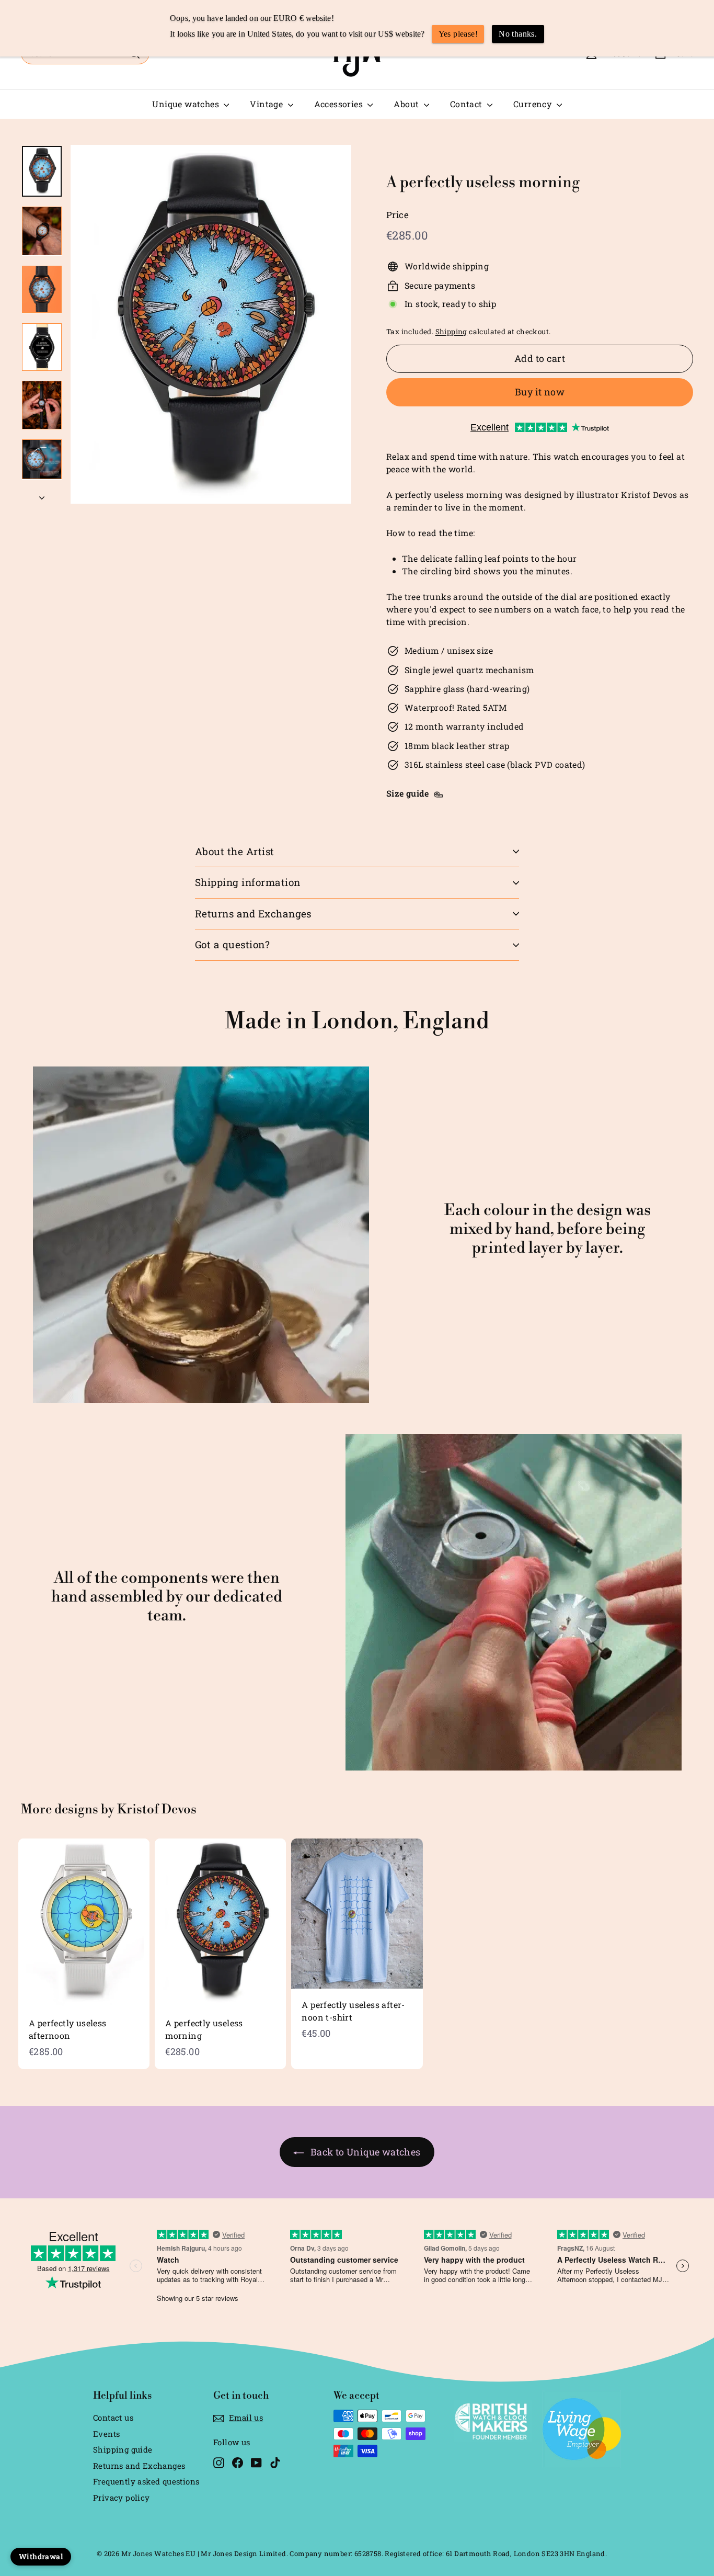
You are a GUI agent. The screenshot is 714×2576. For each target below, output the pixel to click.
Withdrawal (41, 2556)
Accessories (340, 104)
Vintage (267, 104)
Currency (534, 104)
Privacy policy (122, 2498)
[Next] (42, 495)
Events (106, 2434)
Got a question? (232, 944)
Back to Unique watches (366, 2152)
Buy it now (540, 392)
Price (398, 215)
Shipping (451, 332)
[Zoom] (211, 324)
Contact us (113, 2418)
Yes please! (458, 34)
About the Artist (235, 851)
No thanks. (518, 34)
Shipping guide (123, 2449)
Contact (467, 104)
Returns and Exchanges (253, 913)
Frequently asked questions (146, 2481)
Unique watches (187, 104)
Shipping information (248, 882)
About (407, 104)
